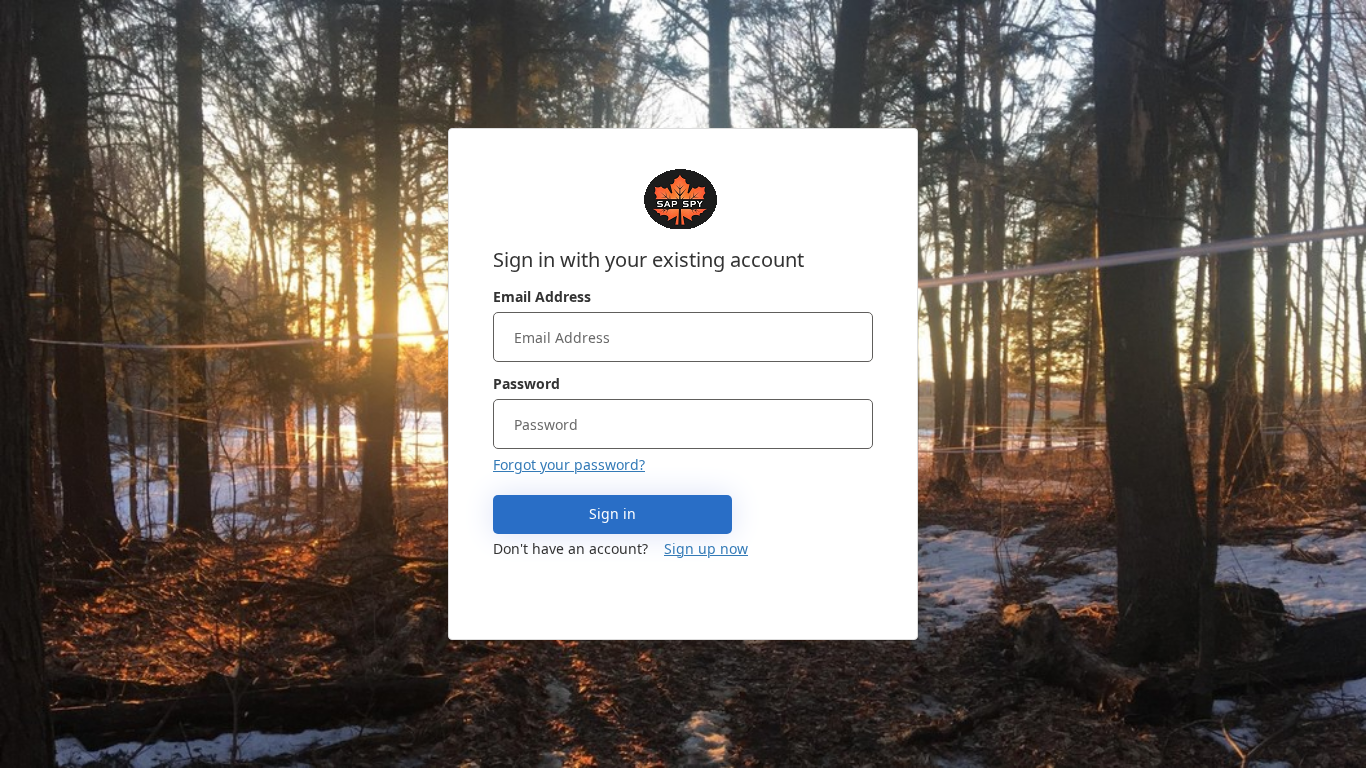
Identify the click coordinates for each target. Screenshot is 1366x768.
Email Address (542, 296)
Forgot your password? (569, 464)
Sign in (612, 513)
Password (526, 383)
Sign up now (706, 548)
